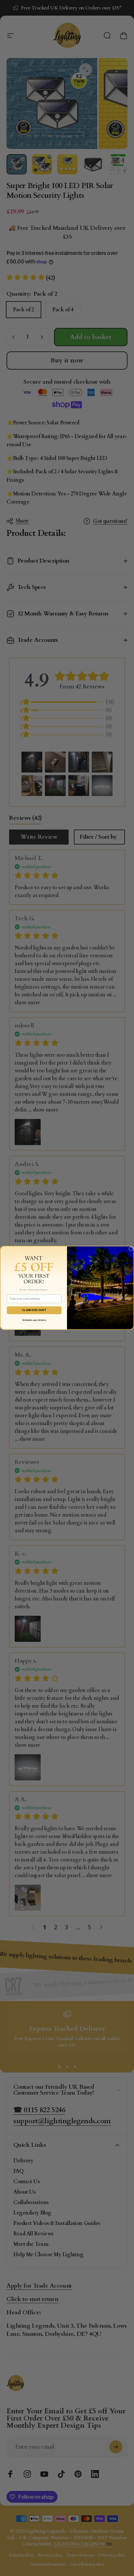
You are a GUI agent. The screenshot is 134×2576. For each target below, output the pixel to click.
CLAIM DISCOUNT (34, 1310)
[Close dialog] (131, 1249)
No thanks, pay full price (34, 1320)
